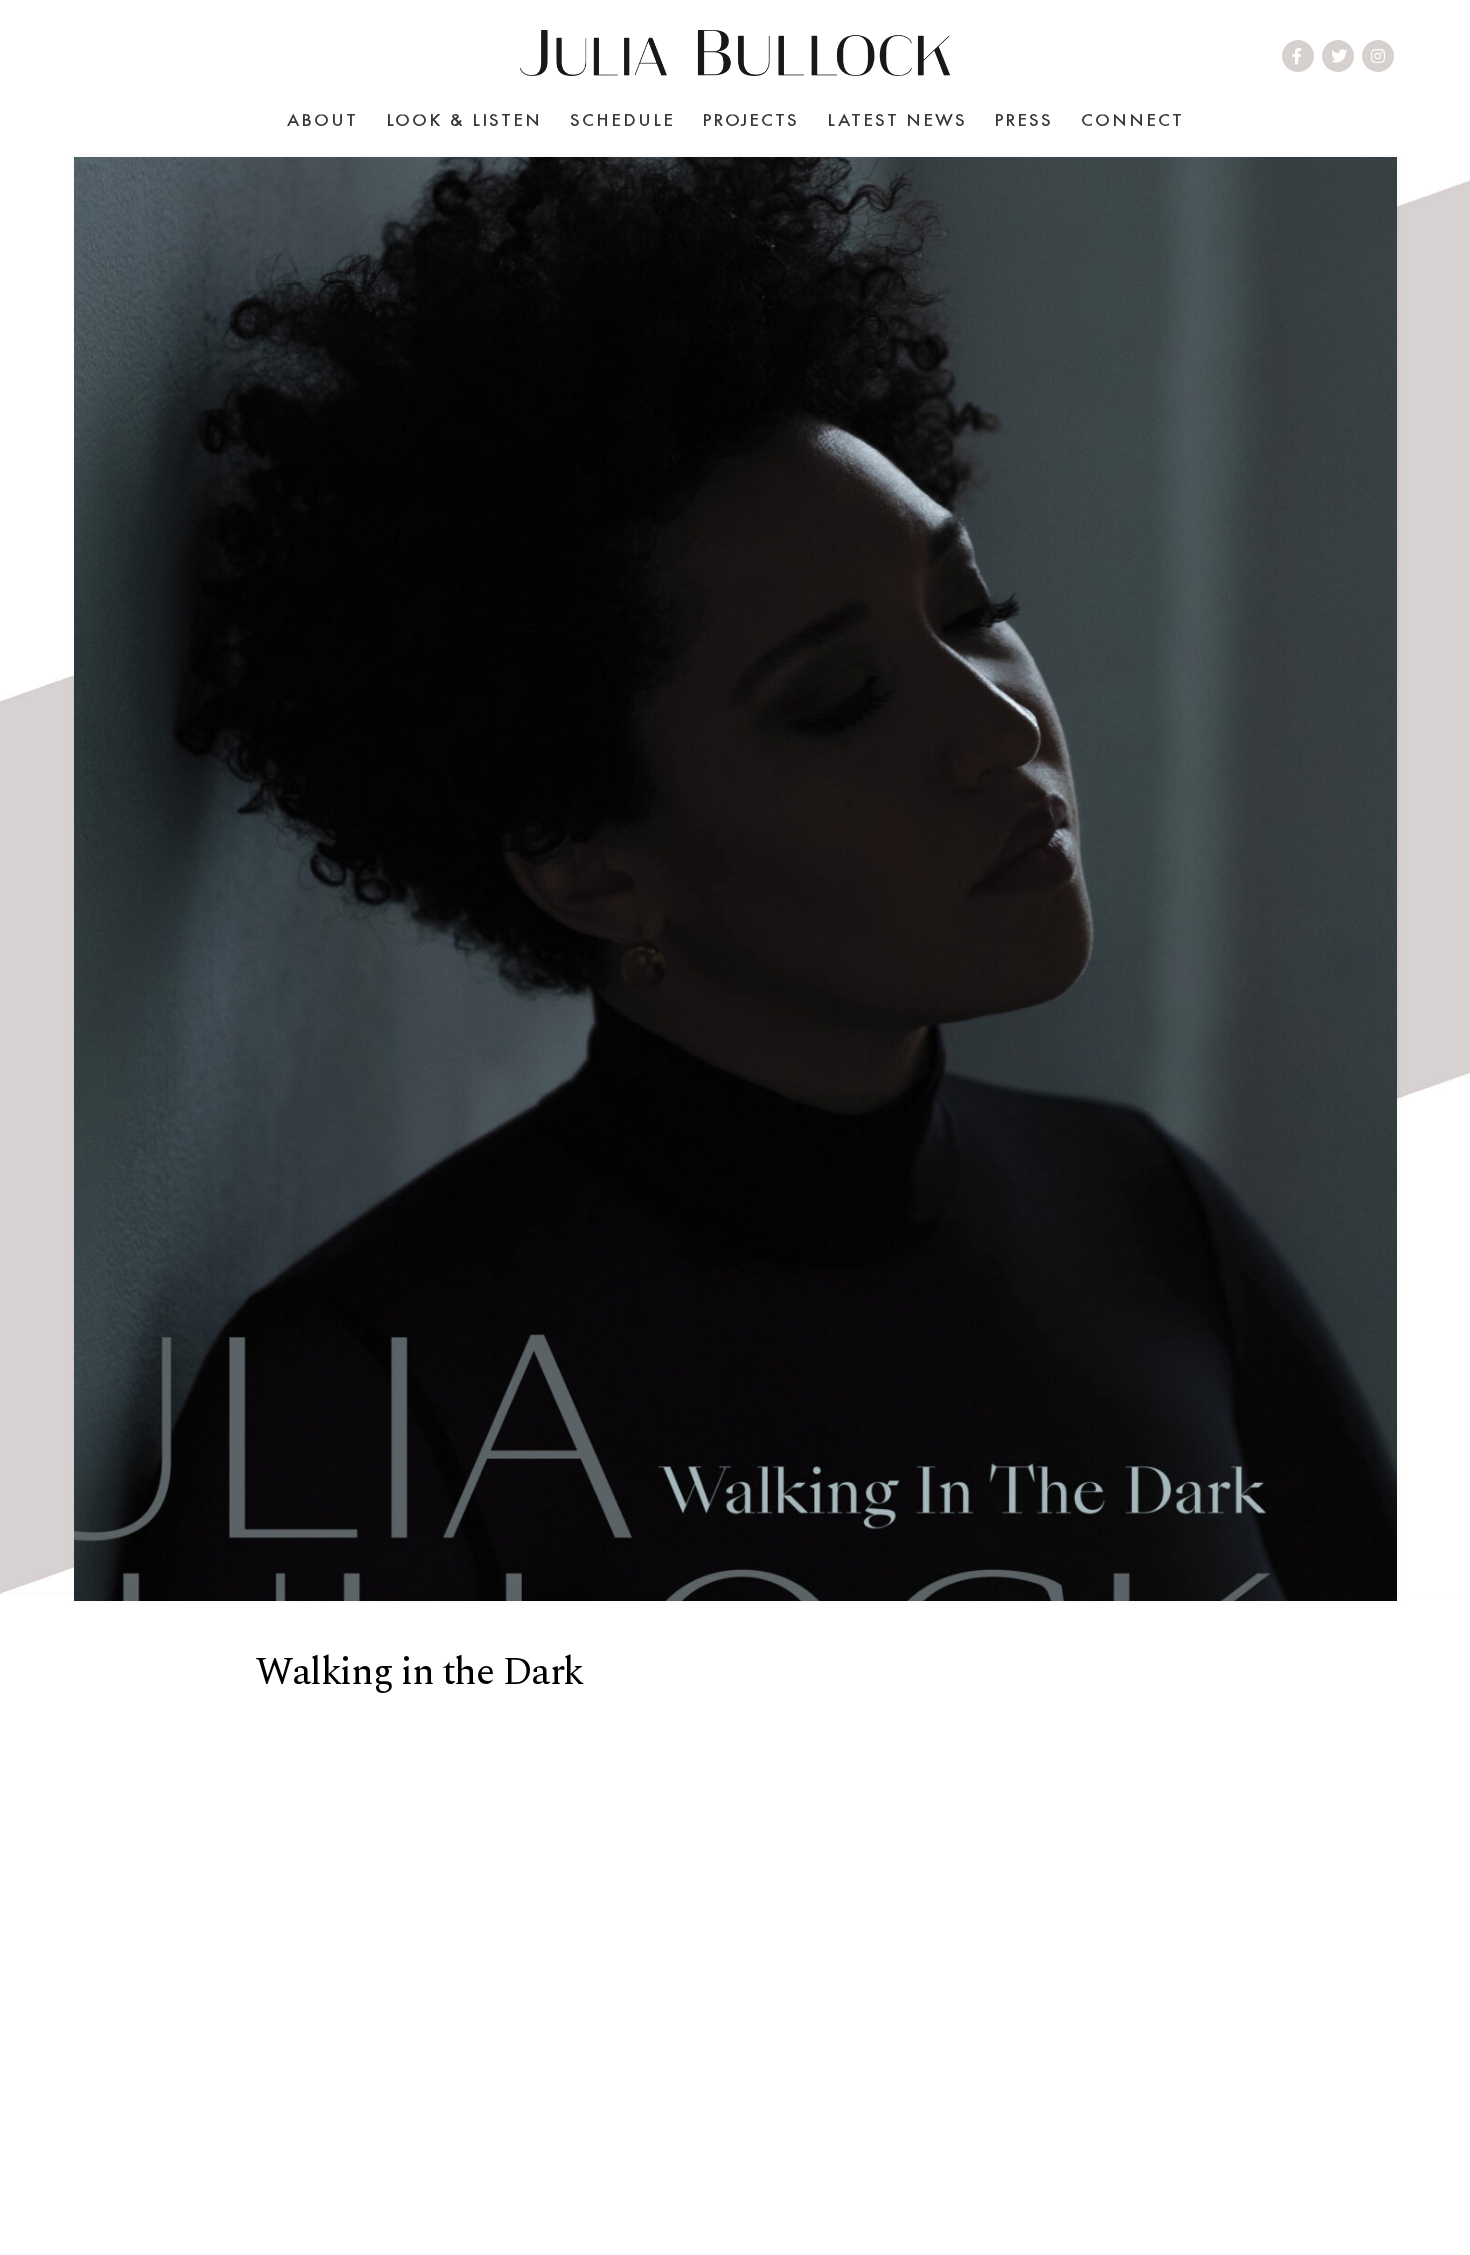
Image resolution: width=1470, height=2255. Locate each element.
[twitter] (1340, 56)
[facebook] (1298, 56)
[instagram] (1379, 56)
